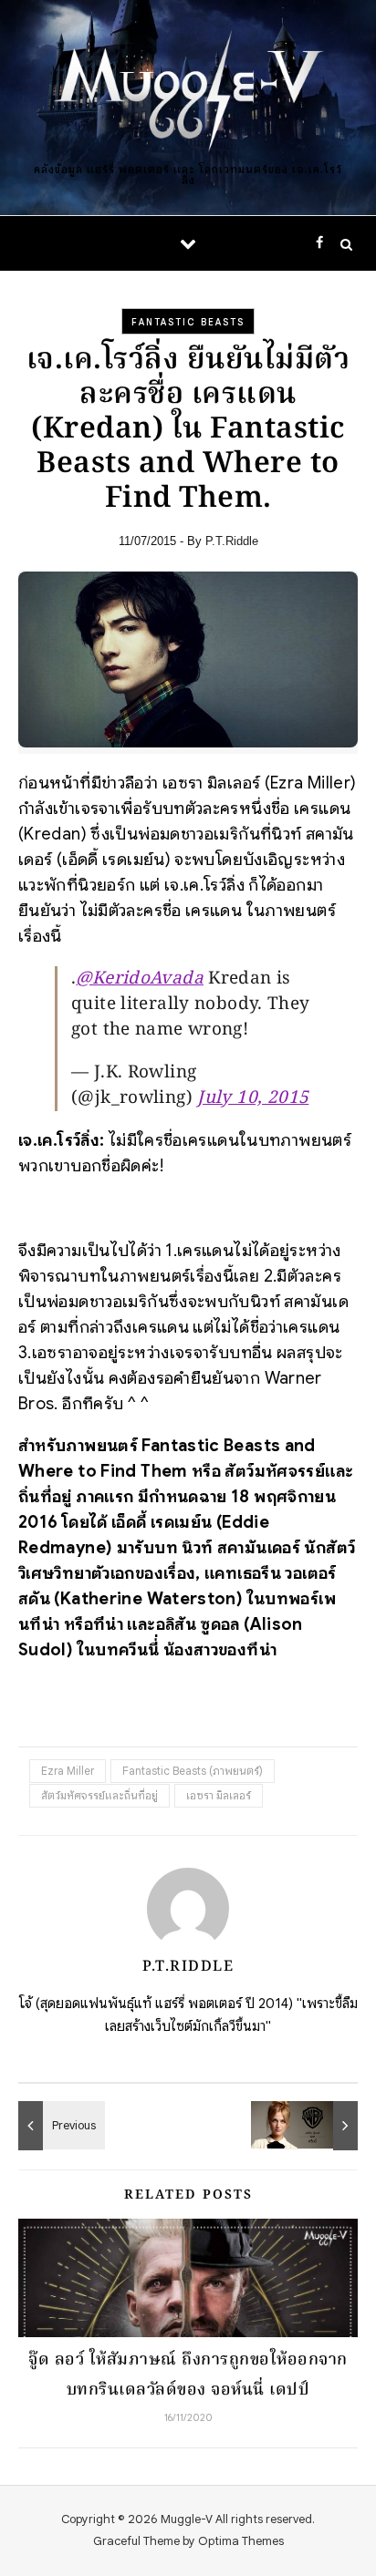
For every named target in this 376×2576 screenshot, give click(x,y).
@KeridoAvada (140, 979)
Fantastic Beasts (188, 322)
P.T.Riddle (232, 541)
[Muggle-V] (188, 93)
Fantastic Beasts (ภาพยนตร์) (193, 1771)
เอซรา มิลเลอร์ (219, 1795)
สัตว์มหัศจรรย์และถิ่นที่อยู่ (99, 1795)
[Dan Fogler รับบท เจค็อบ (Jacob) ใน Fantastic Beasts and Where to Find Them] (59, 2126)
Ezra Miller (68, 1771)
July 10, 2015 (253, 1098)
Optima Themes (241, 2541)
